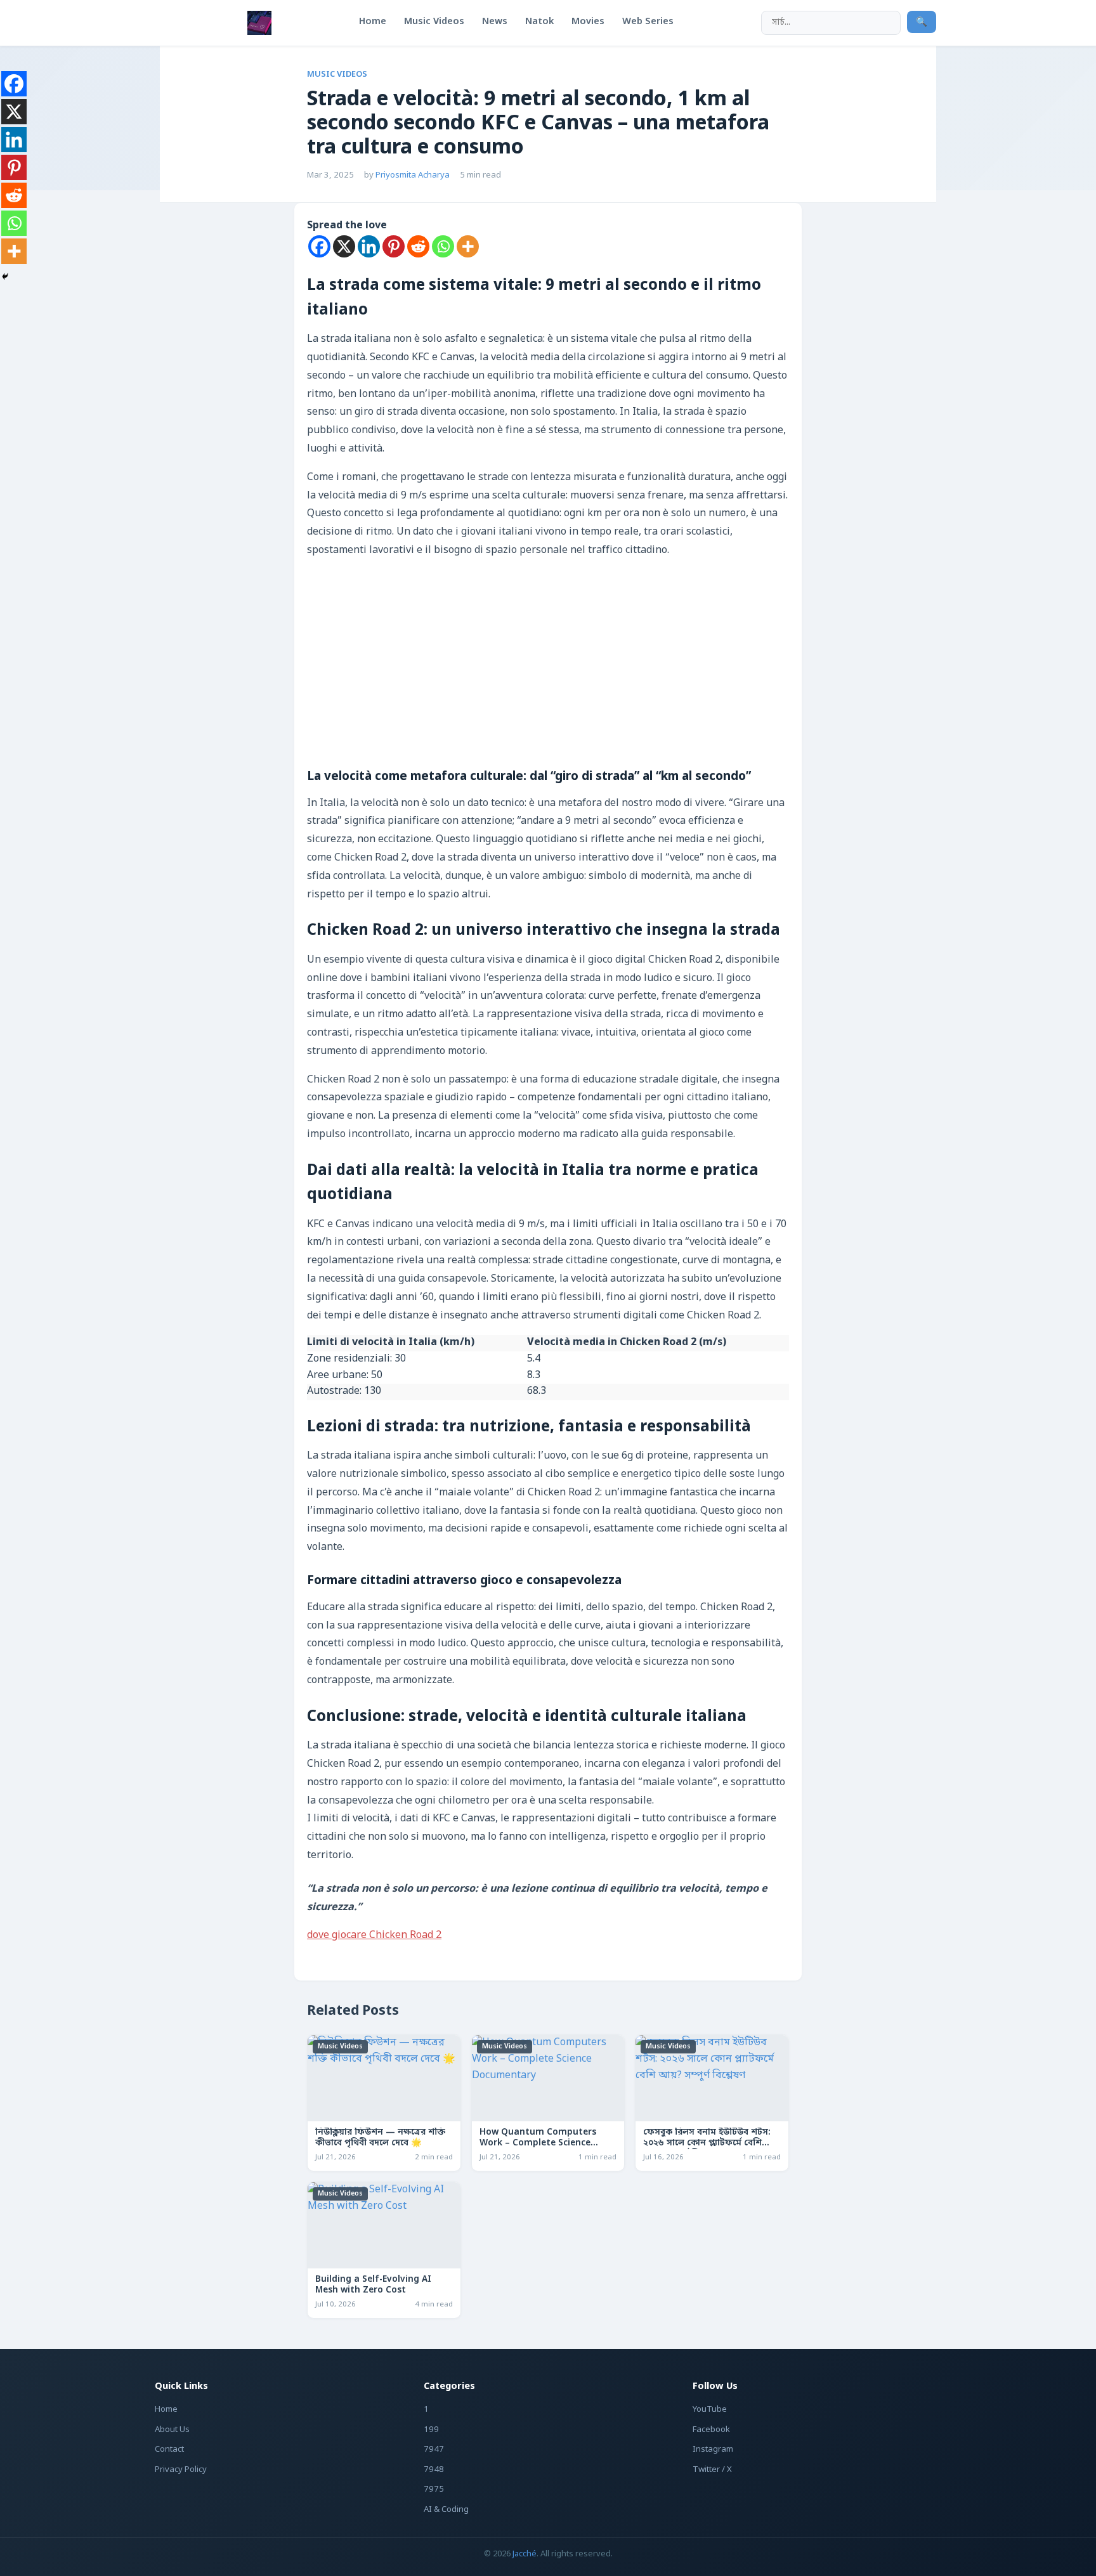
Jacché (525, 2554)
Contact (169, 2449)
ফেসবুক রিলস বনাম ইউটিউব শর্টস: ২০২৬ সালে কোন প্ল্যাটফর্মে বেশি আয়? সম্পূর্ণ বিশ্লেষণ (707, 2143)
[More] (468, 246)
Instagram (713, 2449)
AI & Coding (446, 2510)
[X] (344, 246)
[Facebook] (319, 246)
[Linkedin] (369, 246)
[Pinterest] (394, 246)
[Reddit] (418, 246)
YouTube (710, 2410)
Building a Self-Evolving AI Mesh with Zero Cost (373, 2285)
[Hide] (5, 276)
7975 (434, 2489)
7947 (434, 2449)
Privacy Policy (181, 2470)
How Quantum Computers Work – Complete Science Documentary (538, 2143)
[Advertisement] (548, 674)
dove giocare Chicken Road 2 (374, 1935)
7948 (434, 2470)
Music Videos (337, 75)
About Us (172, 2430)
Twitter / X (712, 2470)
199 (431, 2430)
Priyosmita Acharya (413, 175)
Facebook (711, 2430)
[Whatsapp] (443, 246)
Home (166, 2410)
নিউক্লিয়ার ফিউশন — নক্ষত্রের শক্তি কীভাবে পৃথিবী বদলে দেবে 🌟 (380, 2138)
